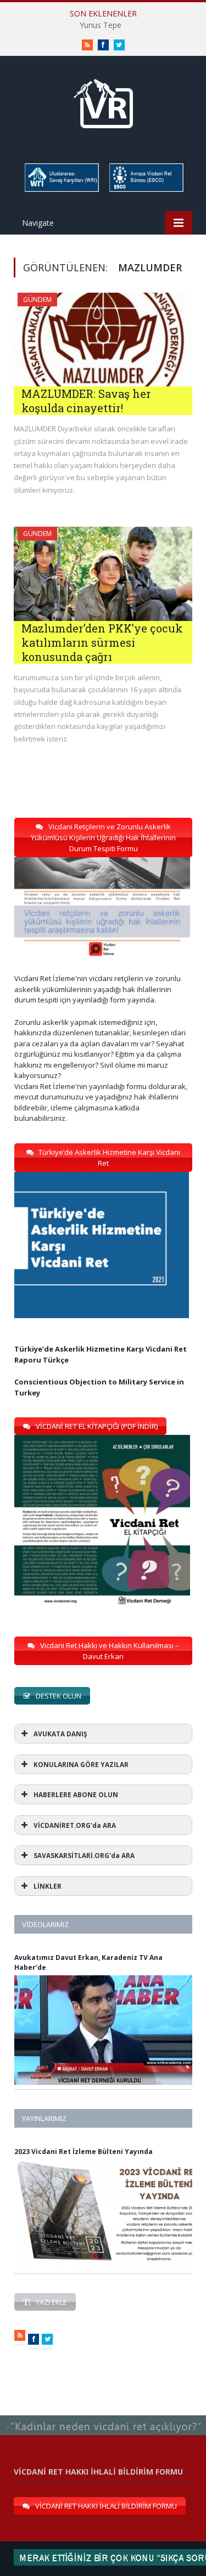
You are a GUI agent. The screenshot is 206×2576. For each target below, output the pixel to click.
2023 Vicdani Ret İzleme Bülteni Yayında (83, 2152)
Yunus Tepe (101, 25)
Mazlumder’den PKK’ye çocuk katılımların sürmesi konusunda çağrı (102, 642)
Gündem (37, 300)
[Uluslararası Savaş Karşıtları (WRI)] (61, 190)
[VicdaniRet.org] (103, 101)
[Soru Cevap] (103, 2416)
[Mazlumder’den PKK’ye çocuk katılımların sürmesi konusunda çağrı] (103, 574)
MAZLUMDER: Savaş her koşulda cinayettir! (86, 401)
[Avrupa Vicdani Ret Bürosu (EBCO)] (146, 190)
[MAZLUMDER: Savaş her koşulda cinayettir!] (103, 340)
